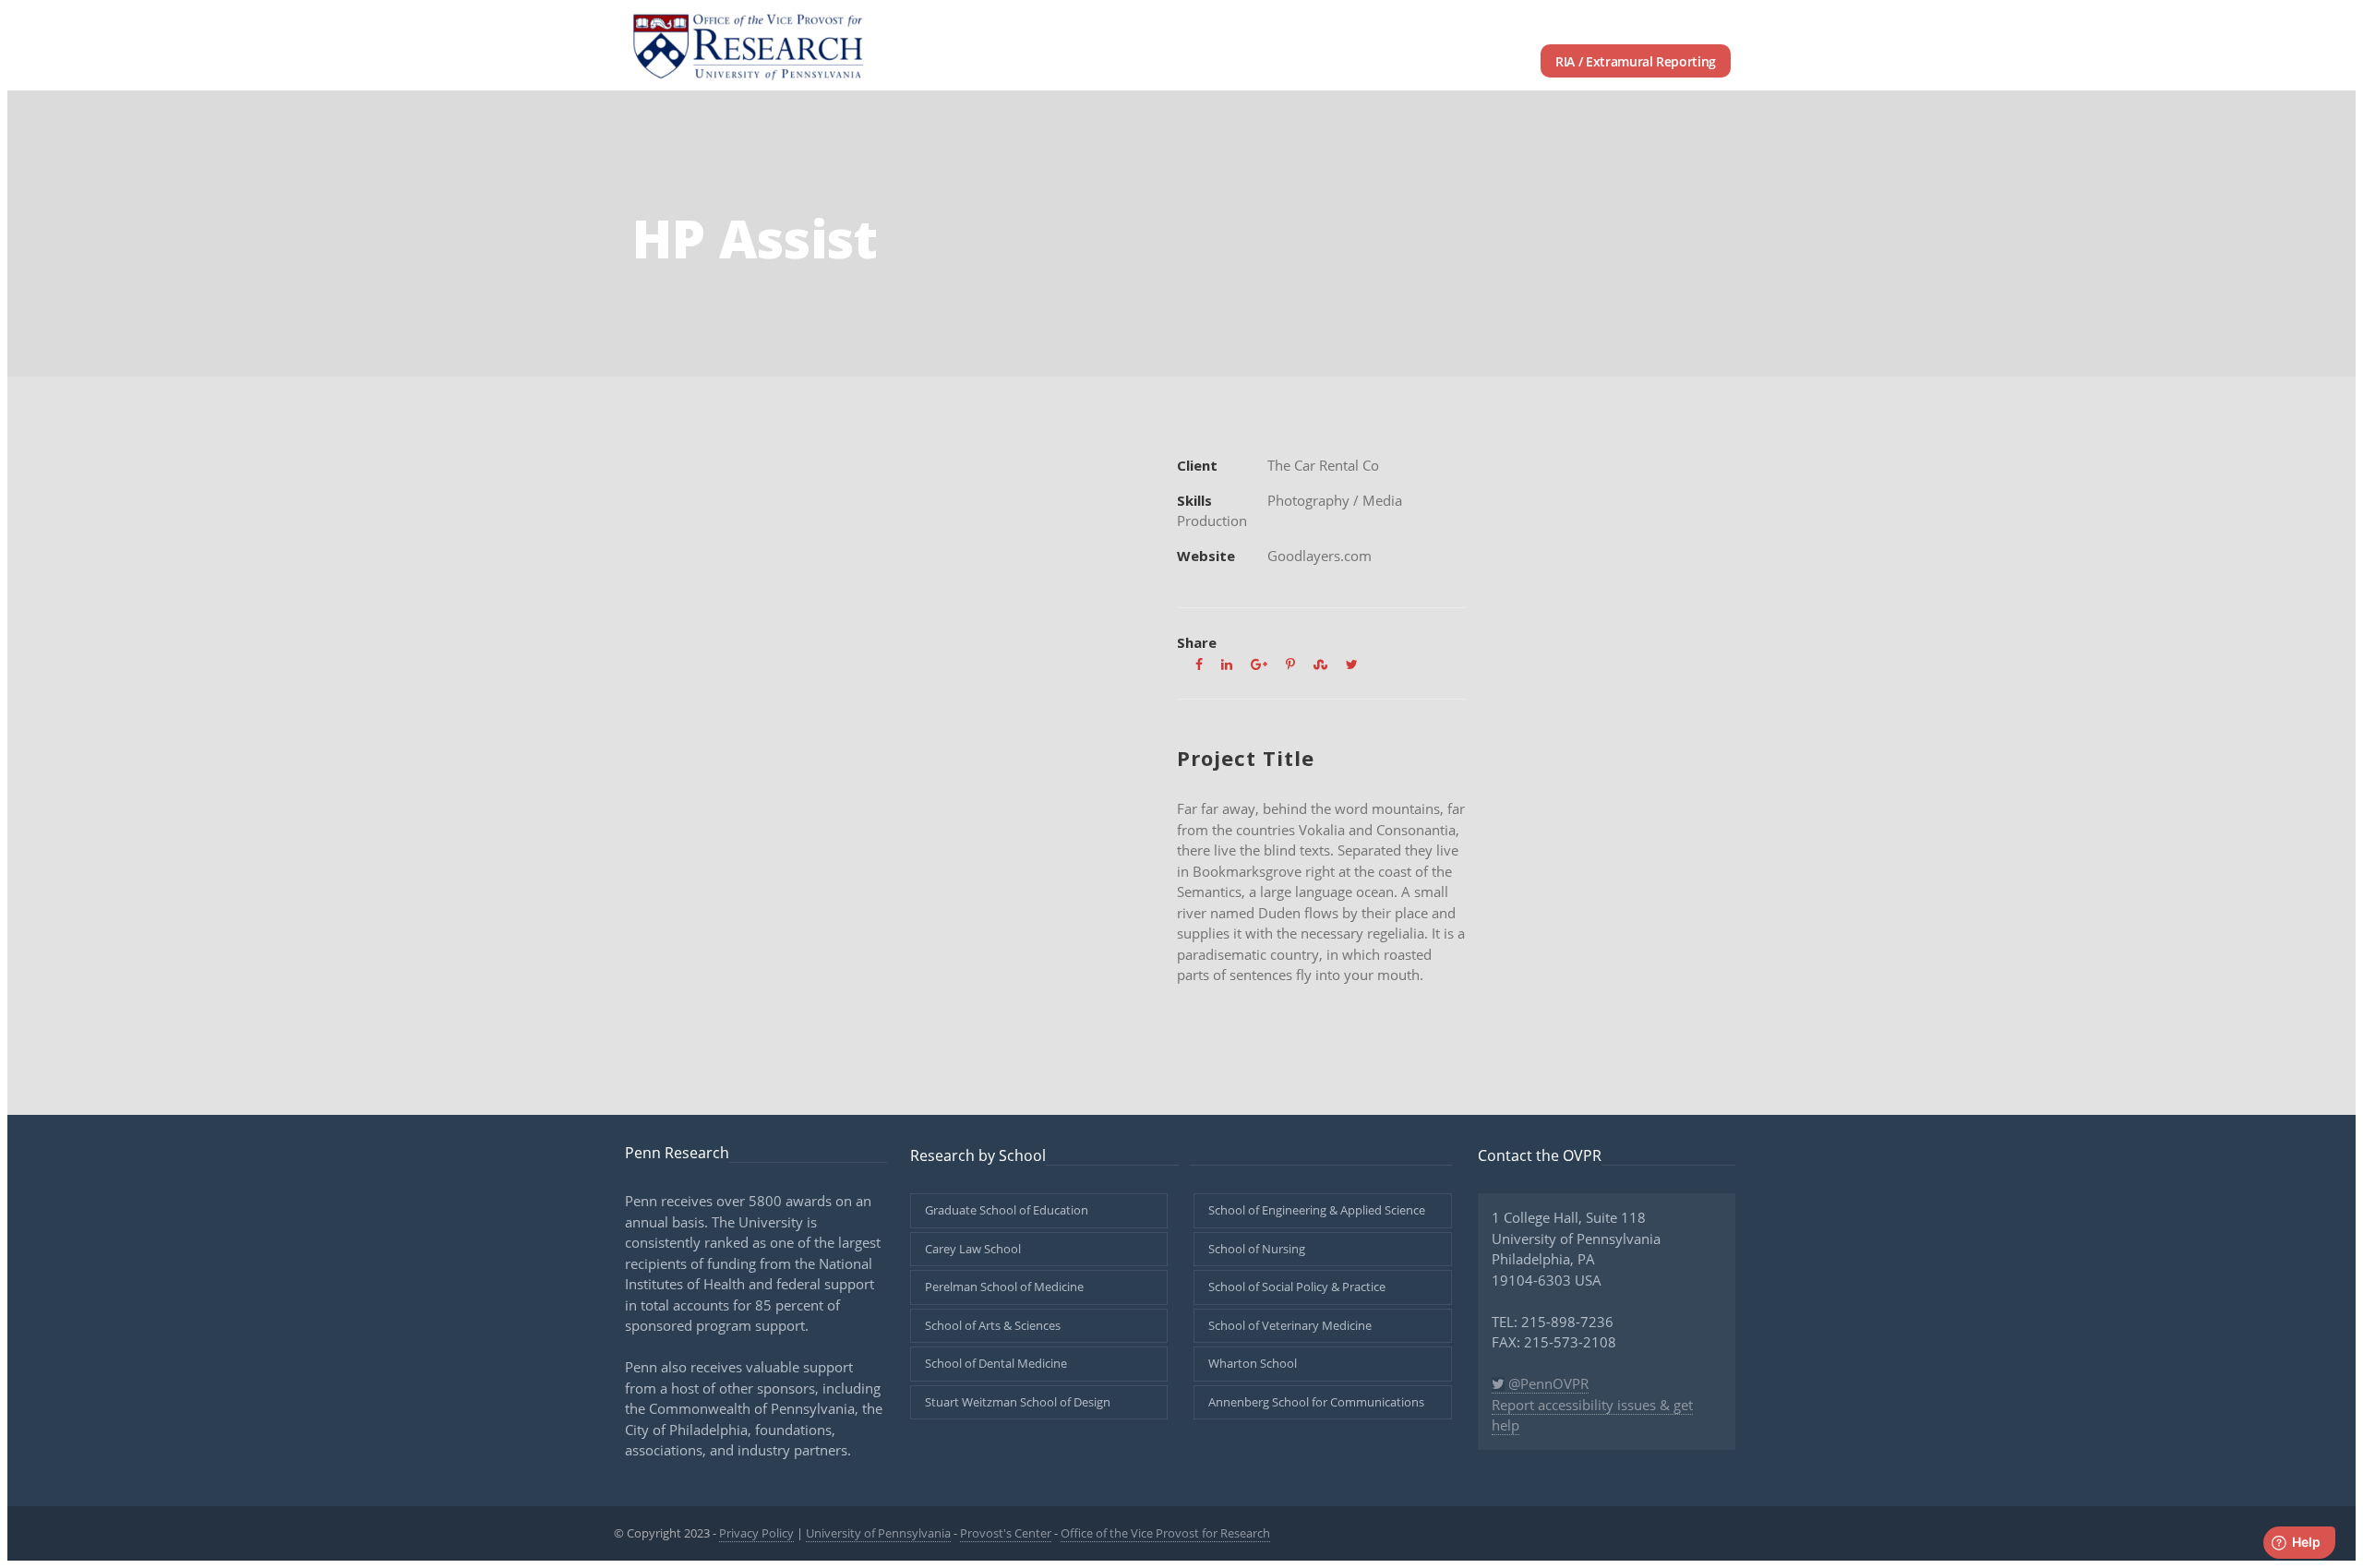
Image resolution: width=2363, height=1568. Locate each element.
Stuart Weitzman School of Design (1018, 1402)
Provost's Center (1006, 1533)
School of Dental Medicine (996, 1363)
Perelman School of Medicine (1004, 1287)
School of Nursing (1257, 1249)
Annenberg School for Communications (1316, 1402)
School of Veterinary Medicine (1290, 1325)
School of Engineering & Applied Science (1317, 1210)
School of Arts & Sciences (993, 1325)
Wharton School (1253, 1363)
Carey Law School (973, 1249)
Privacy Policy (756, 1533)
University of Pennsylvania (878, 1533)
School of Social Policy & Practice (1297, 1287)
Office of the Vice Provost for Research (1165, 1533)
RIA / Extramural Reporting (1636, 61)
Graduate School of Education (1007, 1210)
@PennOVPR (1547, 1383)
